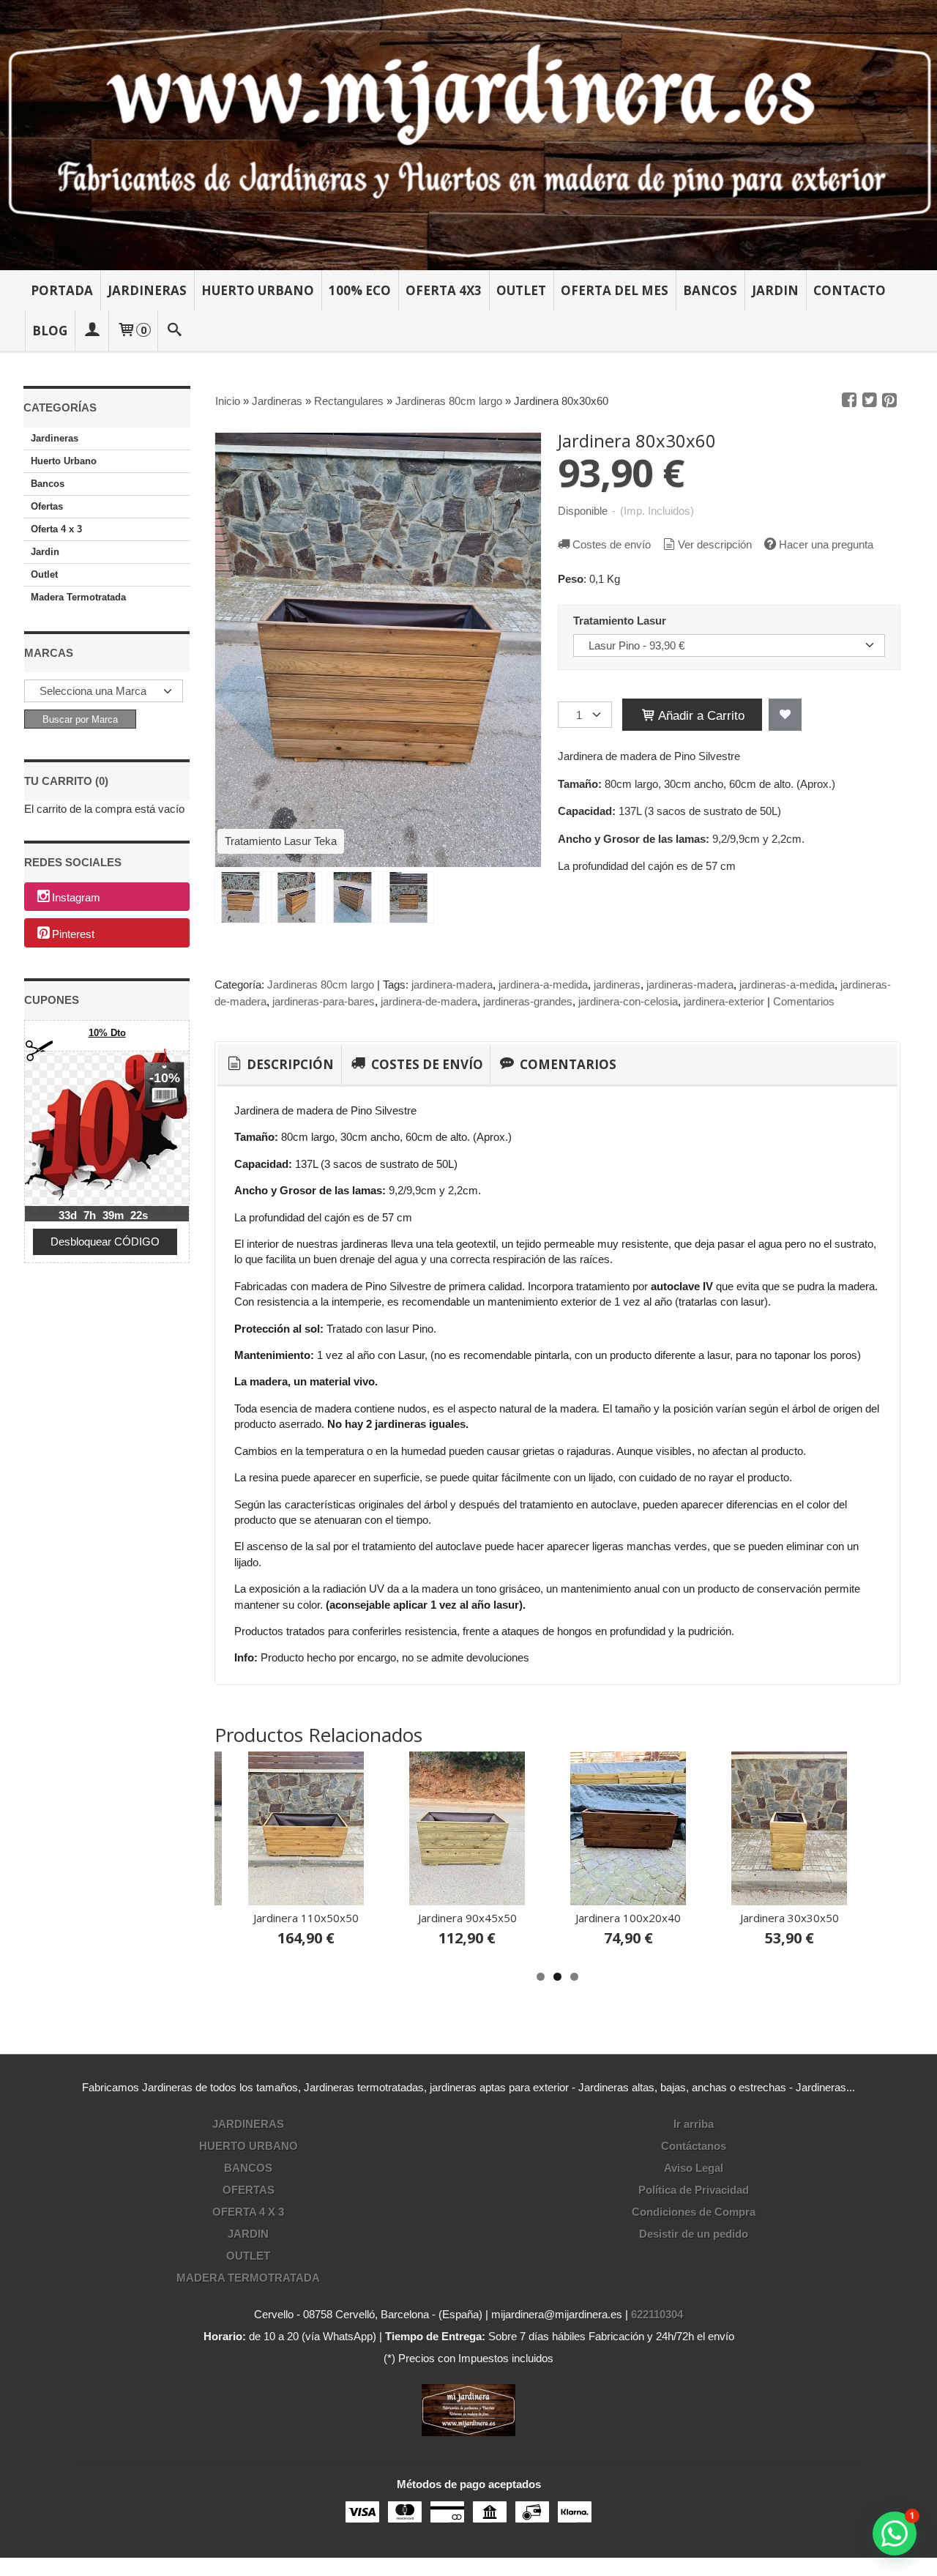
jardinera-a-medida (543, 984)
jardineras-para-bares (324, 1001)
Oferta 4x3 (444, 290)
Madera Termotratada (78, 597)
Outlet (521, 290)
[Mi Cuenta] (92, 331)
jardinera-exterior (724, 1001)
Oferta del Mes (615, 290)
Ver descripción (715, 544)
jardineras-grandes (528, 1001)
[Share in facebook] (849, 401)
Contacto (850, 290)
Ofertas (47, 506)
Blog (50, 331)
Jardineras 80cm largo (321, 984)
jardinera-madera (452, 984)
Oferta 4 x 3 (56, 529)
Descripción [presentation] (289, 1064)
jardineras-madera (690, 984)
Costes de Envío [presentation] (426, 1064)
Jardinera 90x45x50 (467, 1918)
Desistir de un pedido (694, 2234)
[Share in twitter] (870, 401)
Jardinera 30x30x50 (789, 1918)
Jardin (775, 290)
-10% (165, 1078)
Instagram (76, 897)
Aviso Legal (694, 2168)
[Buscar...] (175, 331)
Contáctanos (694, 2146)
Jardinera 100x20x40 (628, 1918)
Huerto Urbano (258, 290)
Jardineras (147, 290)
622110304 (657, 2314)
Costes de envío (612, 544)
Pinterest (73, 934)
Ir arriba (694, 2124)
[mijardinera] (468, 135)
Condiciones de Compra (694, 2212)
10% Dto (107, 1033)
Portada (62, 290)
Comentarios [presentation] (567, 1064)
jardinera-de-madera (429, 1001)
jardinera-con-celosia (628, 1001)
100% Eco (360, 290)
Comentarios (804, 1001)
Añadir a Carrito (700, 715)
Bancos (710, 290)
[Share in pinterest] (889, 401)
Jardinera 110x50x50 (306, 1918)
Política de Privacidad (694, 2190)
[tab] (279, 1065)
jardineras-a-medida (787, 984)
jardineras (617, 984)
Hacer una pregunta (826, 544)
